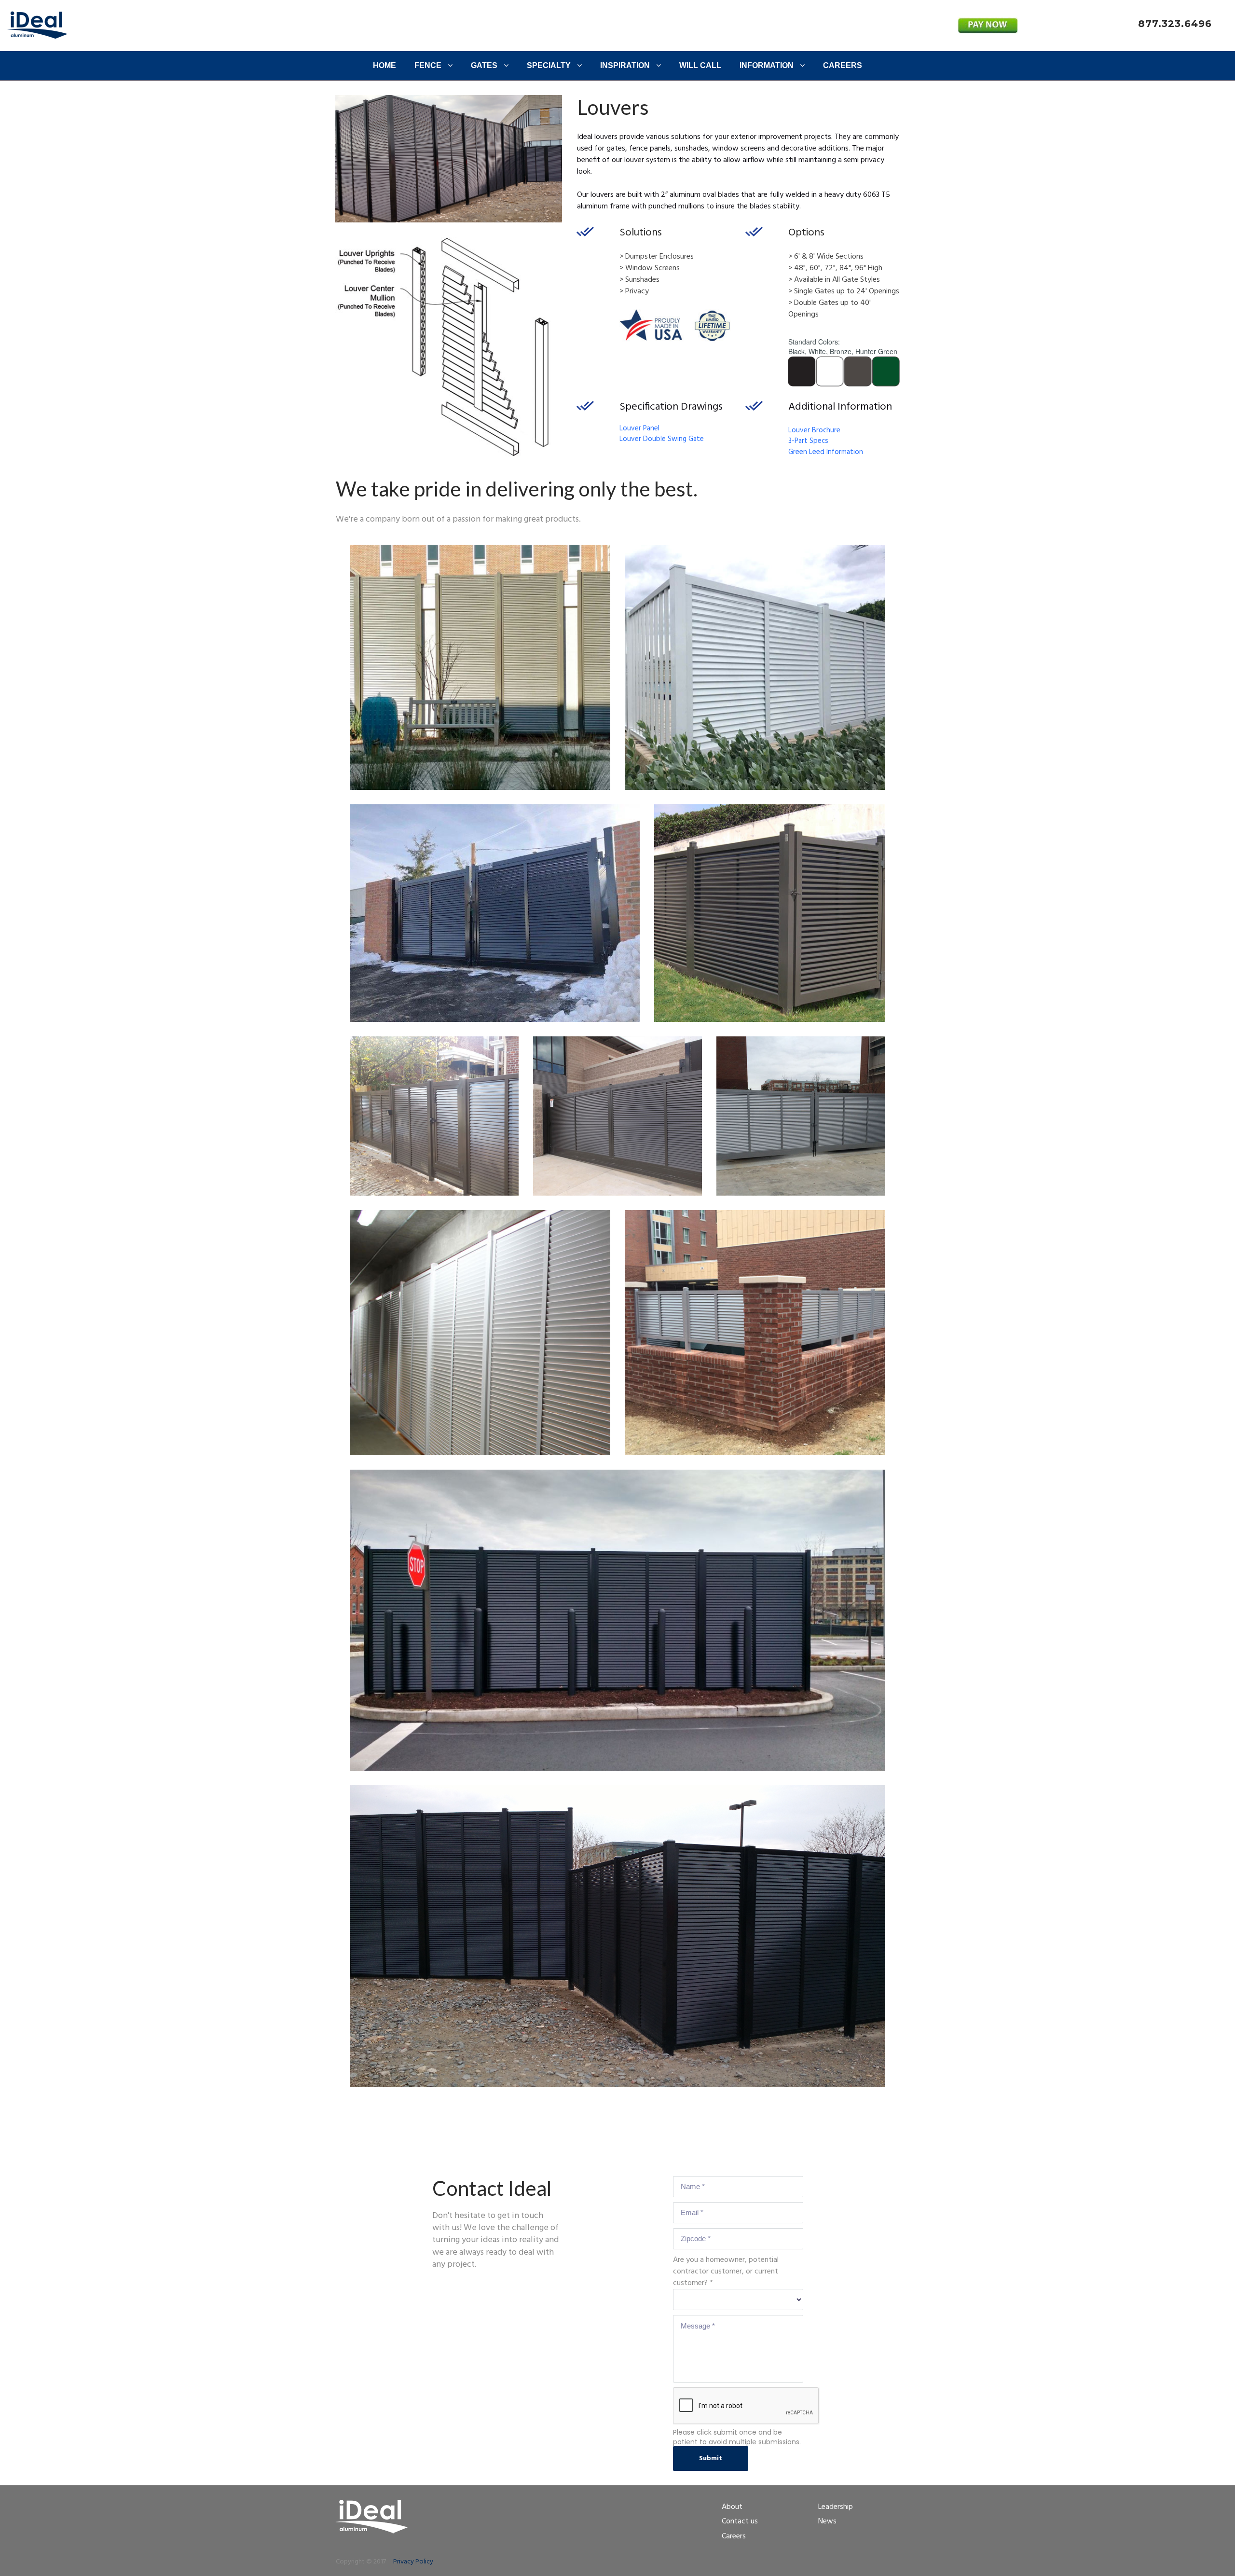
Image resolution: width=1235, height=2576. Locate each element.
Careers (734, 2536)
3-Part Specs (808, 441)
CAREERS (843, 65)
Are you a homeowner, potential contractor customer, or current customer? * (726, 2272)
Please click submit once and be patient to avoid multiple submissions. (737, 2437)
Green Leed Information (826, 452)
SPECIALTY (549, 65)
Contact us (740, 2521)
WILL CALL (700, 65)
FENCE (428, 65)
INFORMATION (767, 65)
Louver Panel (639, 428)
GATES (484, 65)
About (732, 2507)
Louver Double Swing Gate (662, 439)
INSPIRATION (625, 65)
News (827, 2521)
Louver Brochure (814, 430)
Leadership (836, 2507)
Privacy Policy (413, 2562)
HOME (384, 65)
